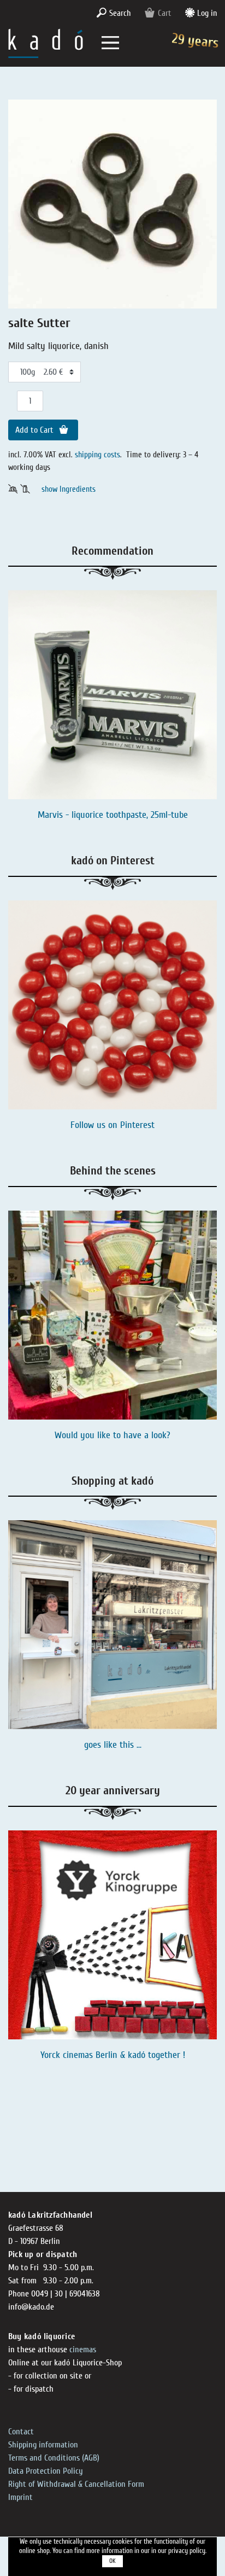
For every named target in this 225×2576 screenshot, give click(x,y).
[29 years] (46, 42)
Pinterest (137, 1125)
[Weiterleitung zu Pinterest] (112, 1005)
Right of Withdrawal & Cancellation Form (76, 2484)
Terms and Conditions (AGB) (54, 2458)
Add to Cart (35, 430)
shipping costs (97, 455)
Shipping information (43, 2445)
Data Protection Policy (46, 2471)
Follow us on (95, 1125)
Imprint (20, 2497)
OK (112, 2561)
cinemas (83, 2350)
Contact (21, 2432)
